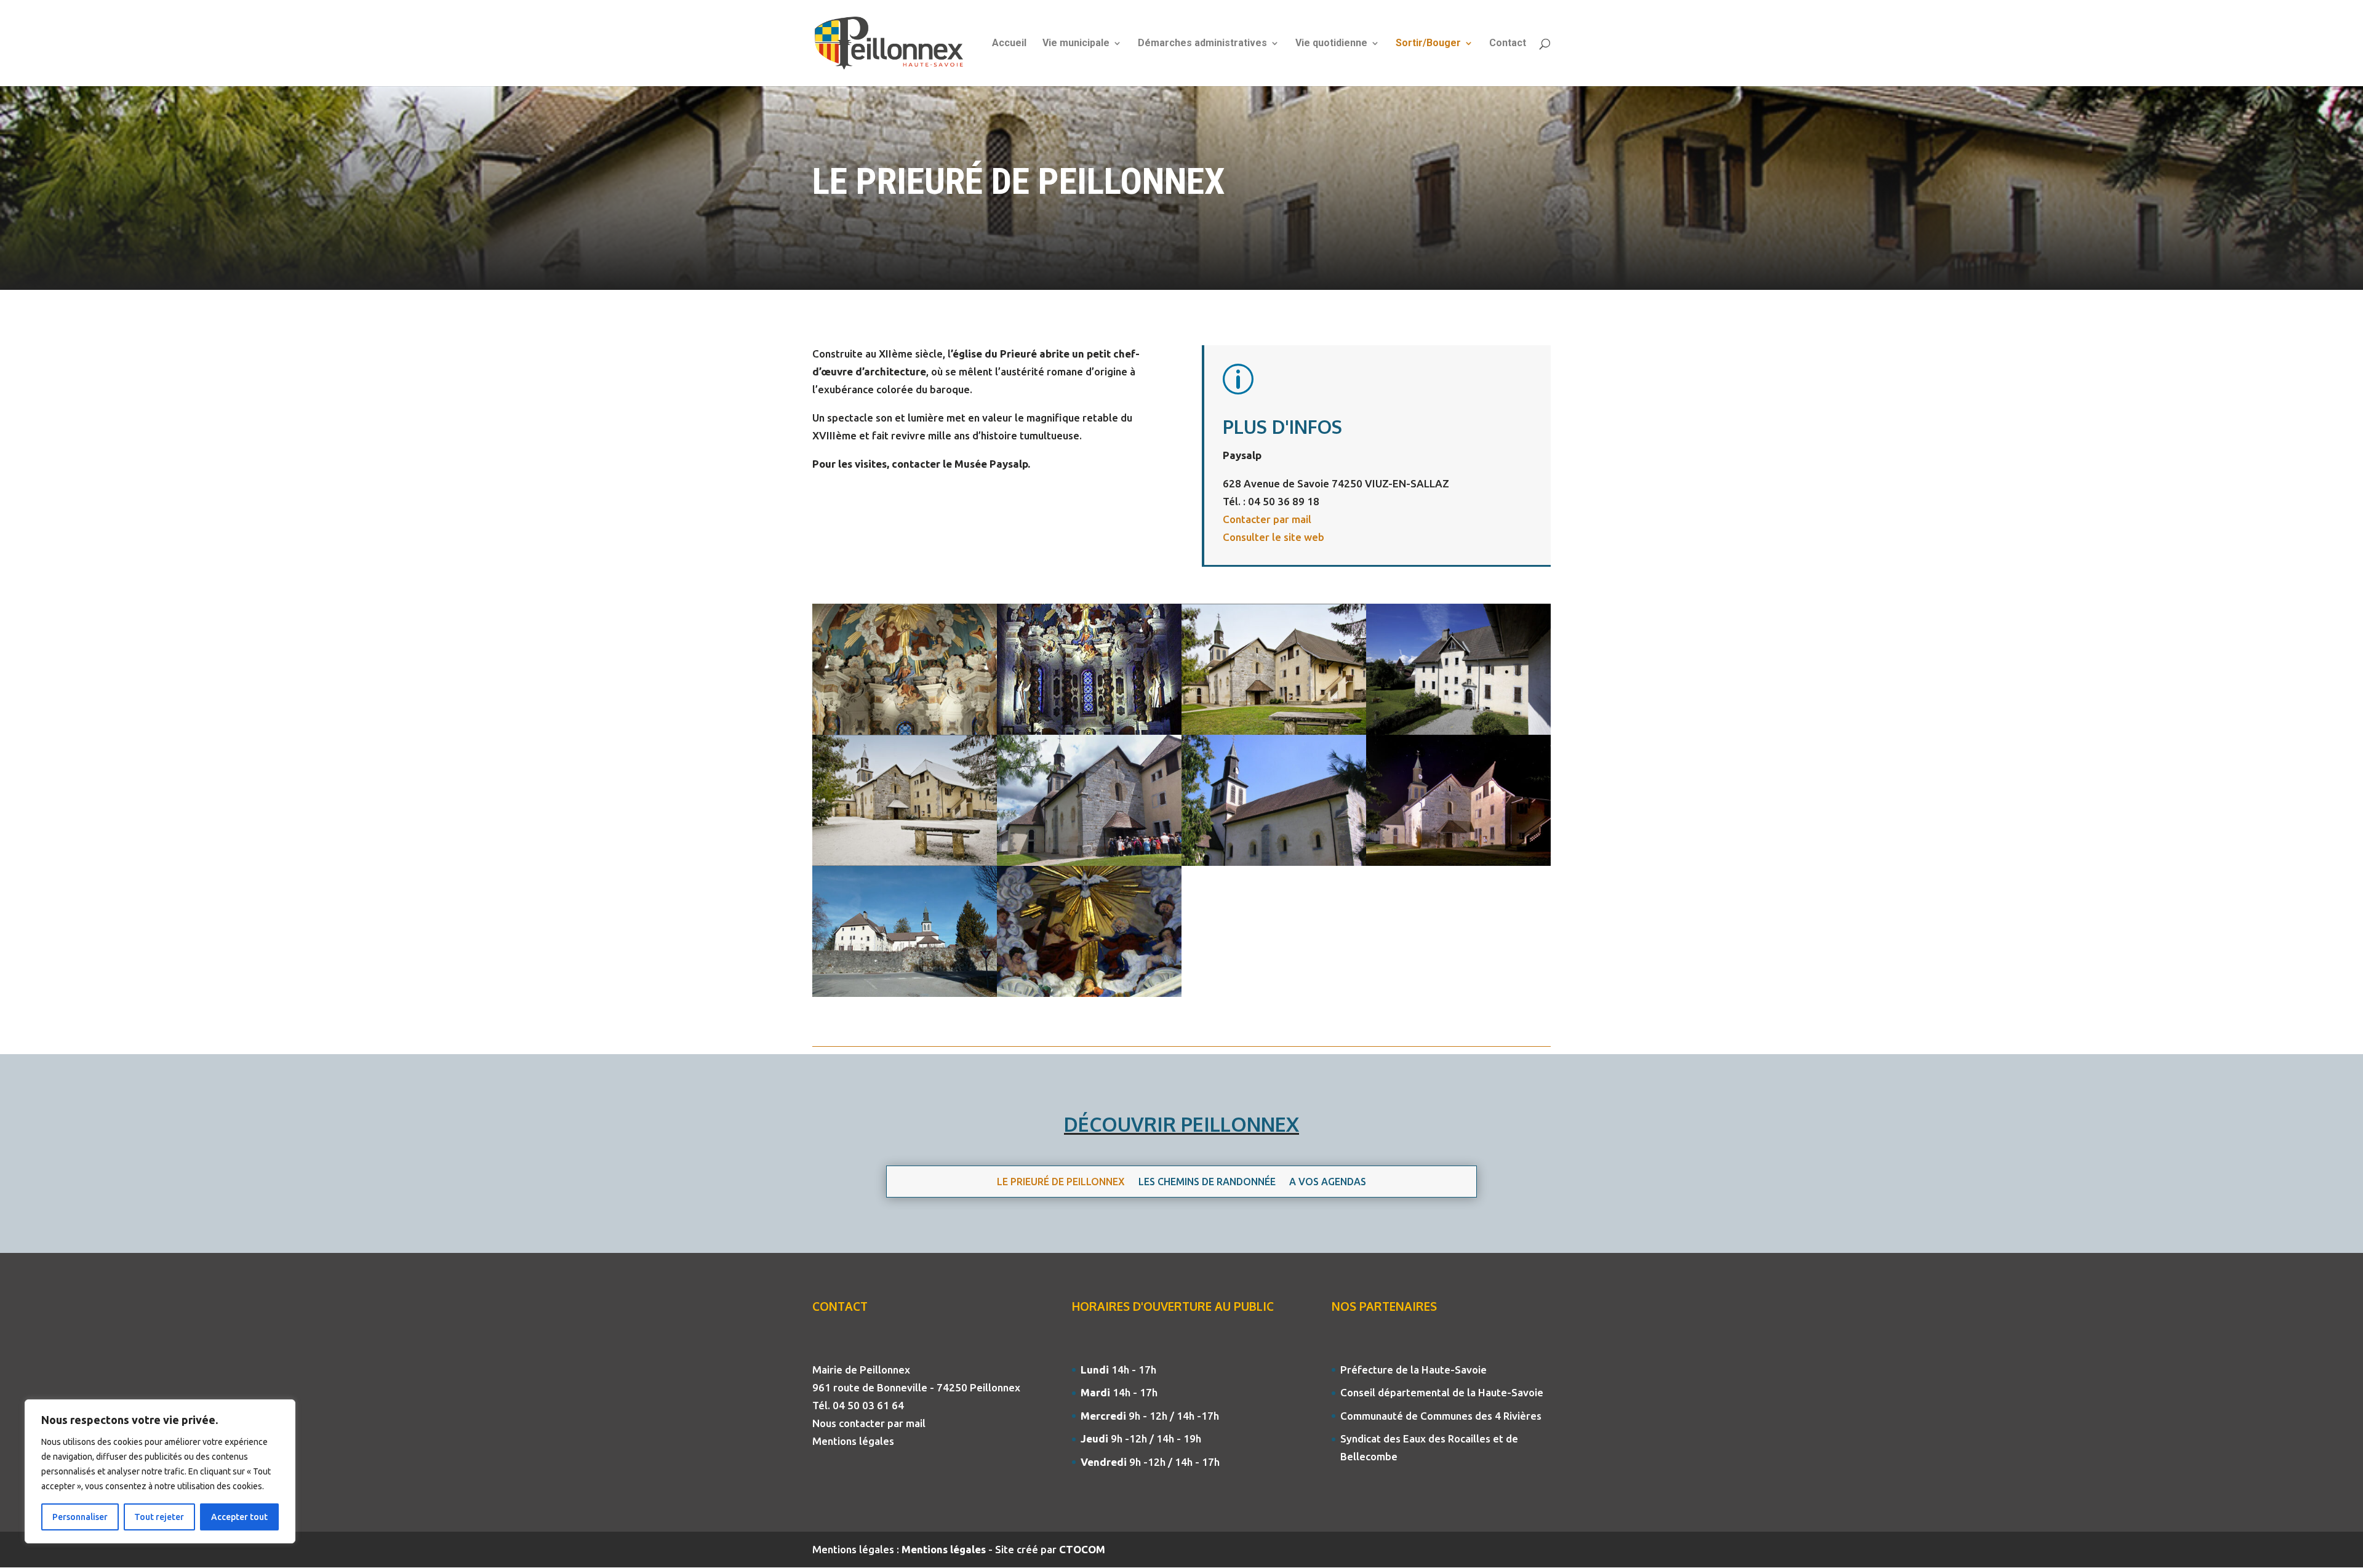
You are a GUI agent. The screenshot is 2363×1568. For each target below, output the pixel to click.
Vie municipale (1076, 44)
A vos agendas (1328, 1182)
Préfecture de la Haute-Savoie (1413, 1370)
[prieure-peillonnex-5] (905, 993)
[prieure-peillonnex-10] (1458, 862)
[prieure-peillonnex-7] (1089, 862)
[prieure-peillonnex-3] (1089, 731)
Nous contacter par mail (869, 1423)
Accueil (1009, 44)
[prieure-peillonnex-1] (905, 731)
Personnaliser (80, 1517)
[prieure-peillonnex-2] (1274, 862)
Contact (1508, 44)
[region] (160, 1471)
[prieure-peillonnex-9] (1089, 993)
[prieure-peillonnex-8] (1274, 731)
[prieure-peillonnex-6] (905, 862)
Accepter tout (239, 1517)
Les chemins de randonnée (1207, 1182)
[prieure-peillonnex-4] (1458, 731)
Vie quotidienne (1331, 44)
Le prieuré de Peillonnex (1061, 1182)
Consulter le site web (1273, 537)
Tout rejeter (159, 1517)
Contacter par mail (1267, 519)
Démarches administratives (1202, 44)
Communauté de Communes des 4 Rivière (1438, 1416)
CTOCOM (1082, 1549)
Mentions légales (853, 1441)
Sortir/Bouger (1428, 44)
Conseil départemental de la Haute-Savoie (1442, 1392)
